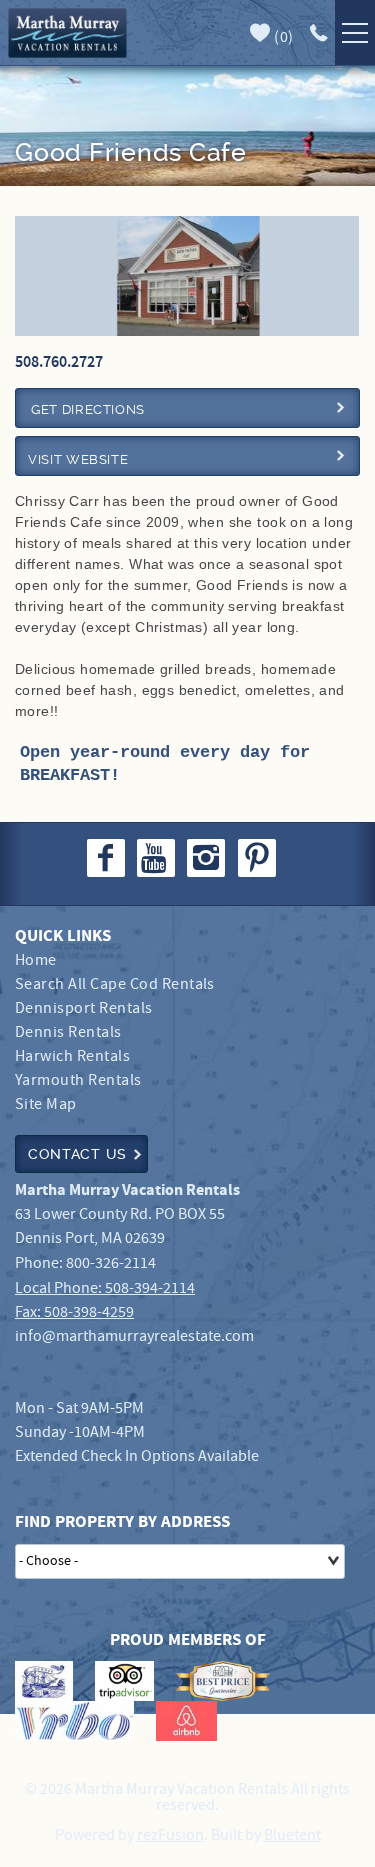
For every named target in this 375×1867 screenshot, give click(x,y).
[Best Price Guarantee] (223, 1681)
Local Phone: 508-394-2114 (105, 1288)
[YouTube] (158, 858)
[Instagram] (208, 858)
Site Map (46, 1104)
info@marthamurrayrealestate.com (134, 1336)
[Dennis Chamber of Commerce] (44, 1681)
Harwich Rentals (72, 1056)
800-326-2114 (111, 1263)
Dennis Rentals (68, 1032)
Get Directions (88, 409)
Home (36, 960)
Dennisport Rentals (84, 1008)
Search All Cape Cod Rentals (115, 984)
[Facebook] (108, 858)
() (282, 37)
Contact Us (77, 1154)
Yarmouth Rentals (78, 1080)
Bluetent (292, 1835)
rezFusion (170, 1835)
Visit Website (78, 459)
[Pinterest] (259, 858)
